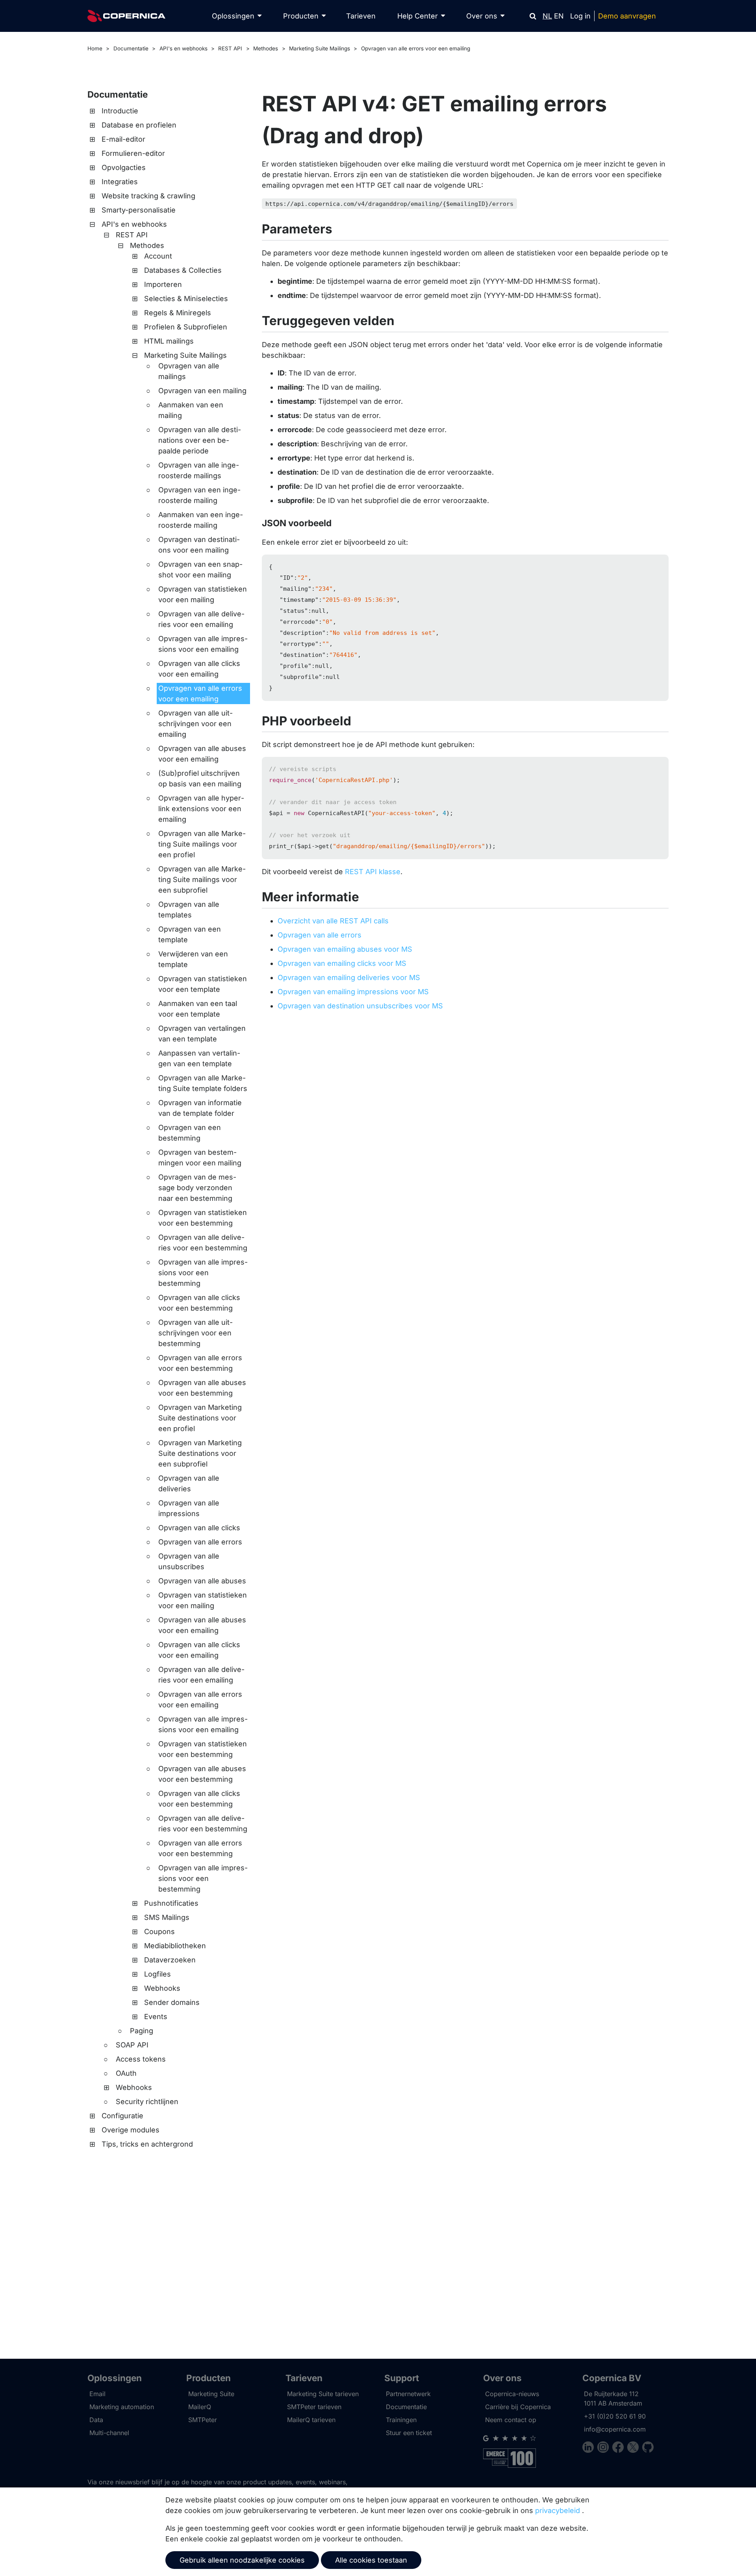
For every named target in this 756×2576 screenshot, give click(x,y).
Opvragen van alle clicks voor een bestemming (199, 1303)
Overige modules (131, 2130)
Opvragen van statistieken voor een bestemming (203, 1218)
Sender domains (172, 2002)
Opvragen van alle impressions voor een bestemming (203, 1273)
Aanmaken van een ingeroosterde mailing (201, 520)
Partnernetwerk (408, 2394)
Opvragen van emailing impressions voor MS (353, 992)
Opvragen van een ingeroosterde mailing (199, 495)
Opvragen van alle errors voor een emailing (416, 48)
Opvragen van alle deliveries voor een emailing (201, 619)
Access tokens (141, 2059)
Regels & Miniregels (178, 313)
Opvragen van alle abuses (202, 1581)
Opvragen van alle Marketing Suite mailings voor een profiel (202, 844)
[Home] (126, 16)
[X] (635, 2448)
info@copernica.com (615, 2429)
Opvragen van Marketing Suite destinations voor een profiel (200, 1418)
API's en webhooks (183, 48)
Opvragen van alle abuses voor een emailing (202, 754)
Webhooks (162, 1988)
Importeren (163, 284)
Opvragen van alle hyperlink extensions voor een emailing (201, 809)
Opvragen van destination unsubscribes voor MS (360, 1006)
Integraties (120, 182)
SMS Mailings (167, 1917)
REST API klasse (373, 872)
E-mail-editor (123, 139)
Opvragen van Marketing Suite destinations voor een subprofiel (200, 1453)
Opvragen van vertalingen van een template (202, 1034)
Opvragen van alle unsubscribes (189, 1561)
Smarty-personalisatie (139, 210)
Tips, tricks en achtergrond (147, 2144)
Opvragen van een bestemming (190, 1133)
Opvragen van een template (190, 934)
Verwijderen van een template (193, 959)
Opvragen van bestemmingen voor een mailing (200, 1158)
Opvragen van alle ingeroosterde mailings (199, 470)
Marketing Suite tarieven (323, 2394)
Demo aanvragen (627, 16)
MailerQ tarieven (311, 2420)
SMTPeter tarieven (314, 2407)
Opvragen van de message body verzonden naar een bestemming (197, 1188)
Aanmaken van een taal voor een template (198, 1009)
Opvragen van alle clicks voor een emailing (199, 669)
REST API (230, 48)
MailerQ (200, 2407)
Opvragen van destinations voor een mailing (199, 545)
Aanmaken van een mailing (191, 410)
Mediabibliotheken (175, 1946)
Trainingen (401, 2420)
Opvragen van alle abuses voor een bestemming (202, 1388)
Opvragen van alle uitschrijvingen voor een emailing (195, 724)
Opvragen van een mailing (202, 391)
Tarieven (361, 16)
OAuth (126, 2073)
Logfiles (157, 1974)
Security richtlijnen (147, 2102)
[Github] (648, 2448)
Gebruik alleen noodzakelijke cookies (242, 2560)
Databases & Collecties (183, 270)
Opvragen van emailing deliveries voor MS (349, 977)
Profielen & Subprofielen (186, 327)
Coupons (159, 1932)
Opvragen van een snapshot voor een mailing (200, 570)
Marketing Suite (211, 2394)
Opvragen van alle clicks (199, 1528)
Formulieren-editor (133, 153)
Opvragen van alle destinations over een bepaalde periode (200, 440)
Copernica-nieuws (512, 2394)
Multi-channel (109, 2433)
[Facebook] (620, 2448)
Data (96, 2420)
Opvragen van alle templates (189, 910)
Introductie (120, 111)
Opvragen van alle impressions (189, 1508)
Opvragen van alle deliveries (189, 1483)
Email (97, 2394)
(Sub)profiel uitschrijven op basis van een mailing (200, 779)
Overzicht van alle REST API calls (333, 921)
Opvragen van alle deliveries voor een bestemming (203, 1243)
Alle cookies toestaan (371, 2560)
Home (95, 48)
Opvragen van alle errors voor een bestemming (200, 1363)
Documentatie (131, 48)
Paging (142, 2031)
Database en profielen (139, 125)
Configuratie (122, 2116)
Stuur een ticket (409, 2433)
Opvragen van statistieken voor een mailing (203, 594)
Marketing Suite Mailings (320, 48)
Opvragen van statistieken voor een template (203, 984)
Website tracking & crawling (148, 196)
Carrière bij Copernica (518, 2407)
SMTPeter (203, 2420)
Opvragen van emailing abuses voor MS (345, 949)
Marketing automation (122, 2407)
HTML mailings (169, 341)
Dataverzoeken (170, 1960)
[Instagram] (605, 2448)
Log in (580, 16)
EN (559, 16)
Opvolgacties (124, 167)
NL (547, 16)
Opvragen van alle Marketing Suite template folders (203, 1083)
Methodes (266, 48)
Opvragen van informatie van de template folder (200, 1108)
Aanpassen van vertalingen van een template (199, 1058)
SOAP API (132, 2045)
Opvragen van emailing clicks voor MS (342, 963)
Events (156, 2017)
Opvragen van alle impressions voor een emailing (203, 644)
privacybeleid (558, 2510)
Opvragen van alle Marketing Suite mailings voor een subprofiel (202, 879)
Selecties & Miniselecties (186, 299)
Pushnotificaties (171, 1903)
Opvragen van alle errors (200, 1542)
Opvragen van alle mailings (189, 371)
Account (158, 256)
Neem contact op (511, 2420)
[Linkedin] (590, 2448)
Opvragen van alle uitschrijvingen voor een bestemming (195, 1333)
